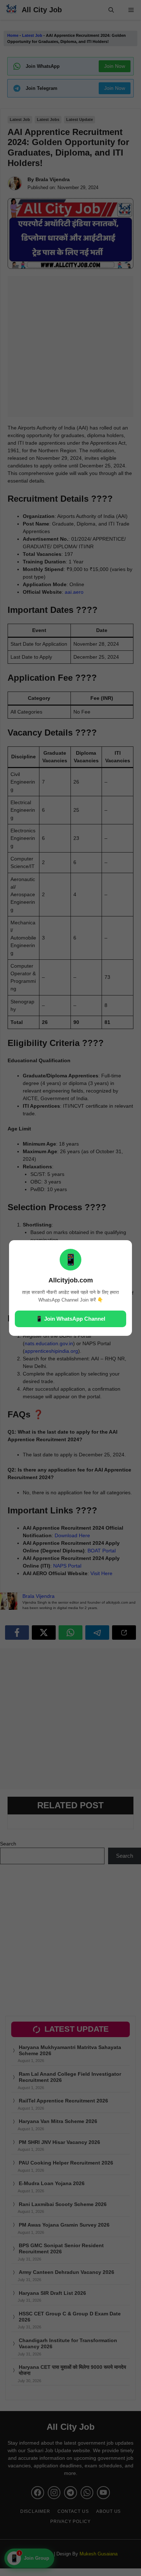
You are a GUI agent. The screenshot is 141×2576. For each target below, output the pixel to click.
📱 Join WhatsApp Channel (70, 1319)
